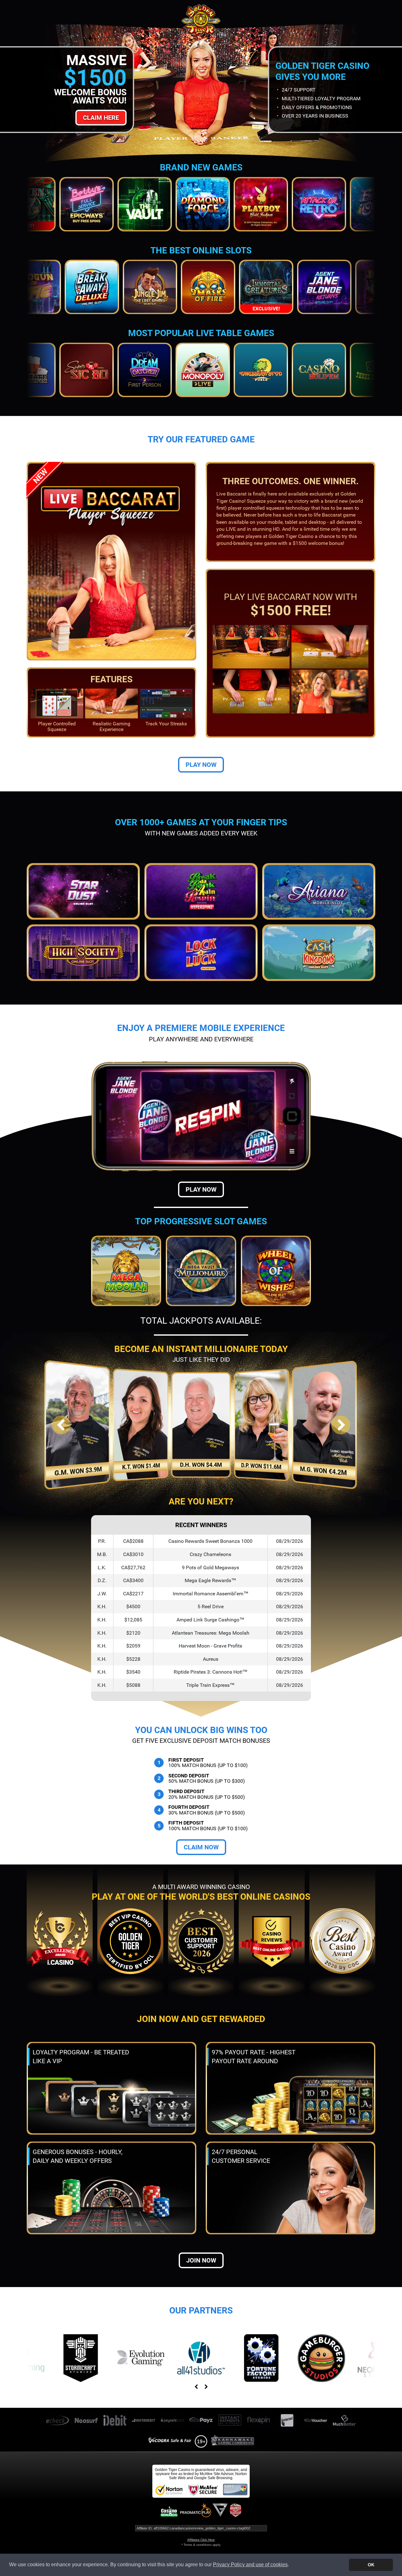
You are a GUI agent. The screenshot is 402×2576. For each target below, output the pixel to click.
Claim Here (101, 118)
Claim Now (201, 1847)
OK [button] (371, 2565)
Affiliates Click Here (201, 2540)
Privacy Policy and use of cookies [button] (250, 2565)
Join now (201, 2260)
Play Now (201, 765)
